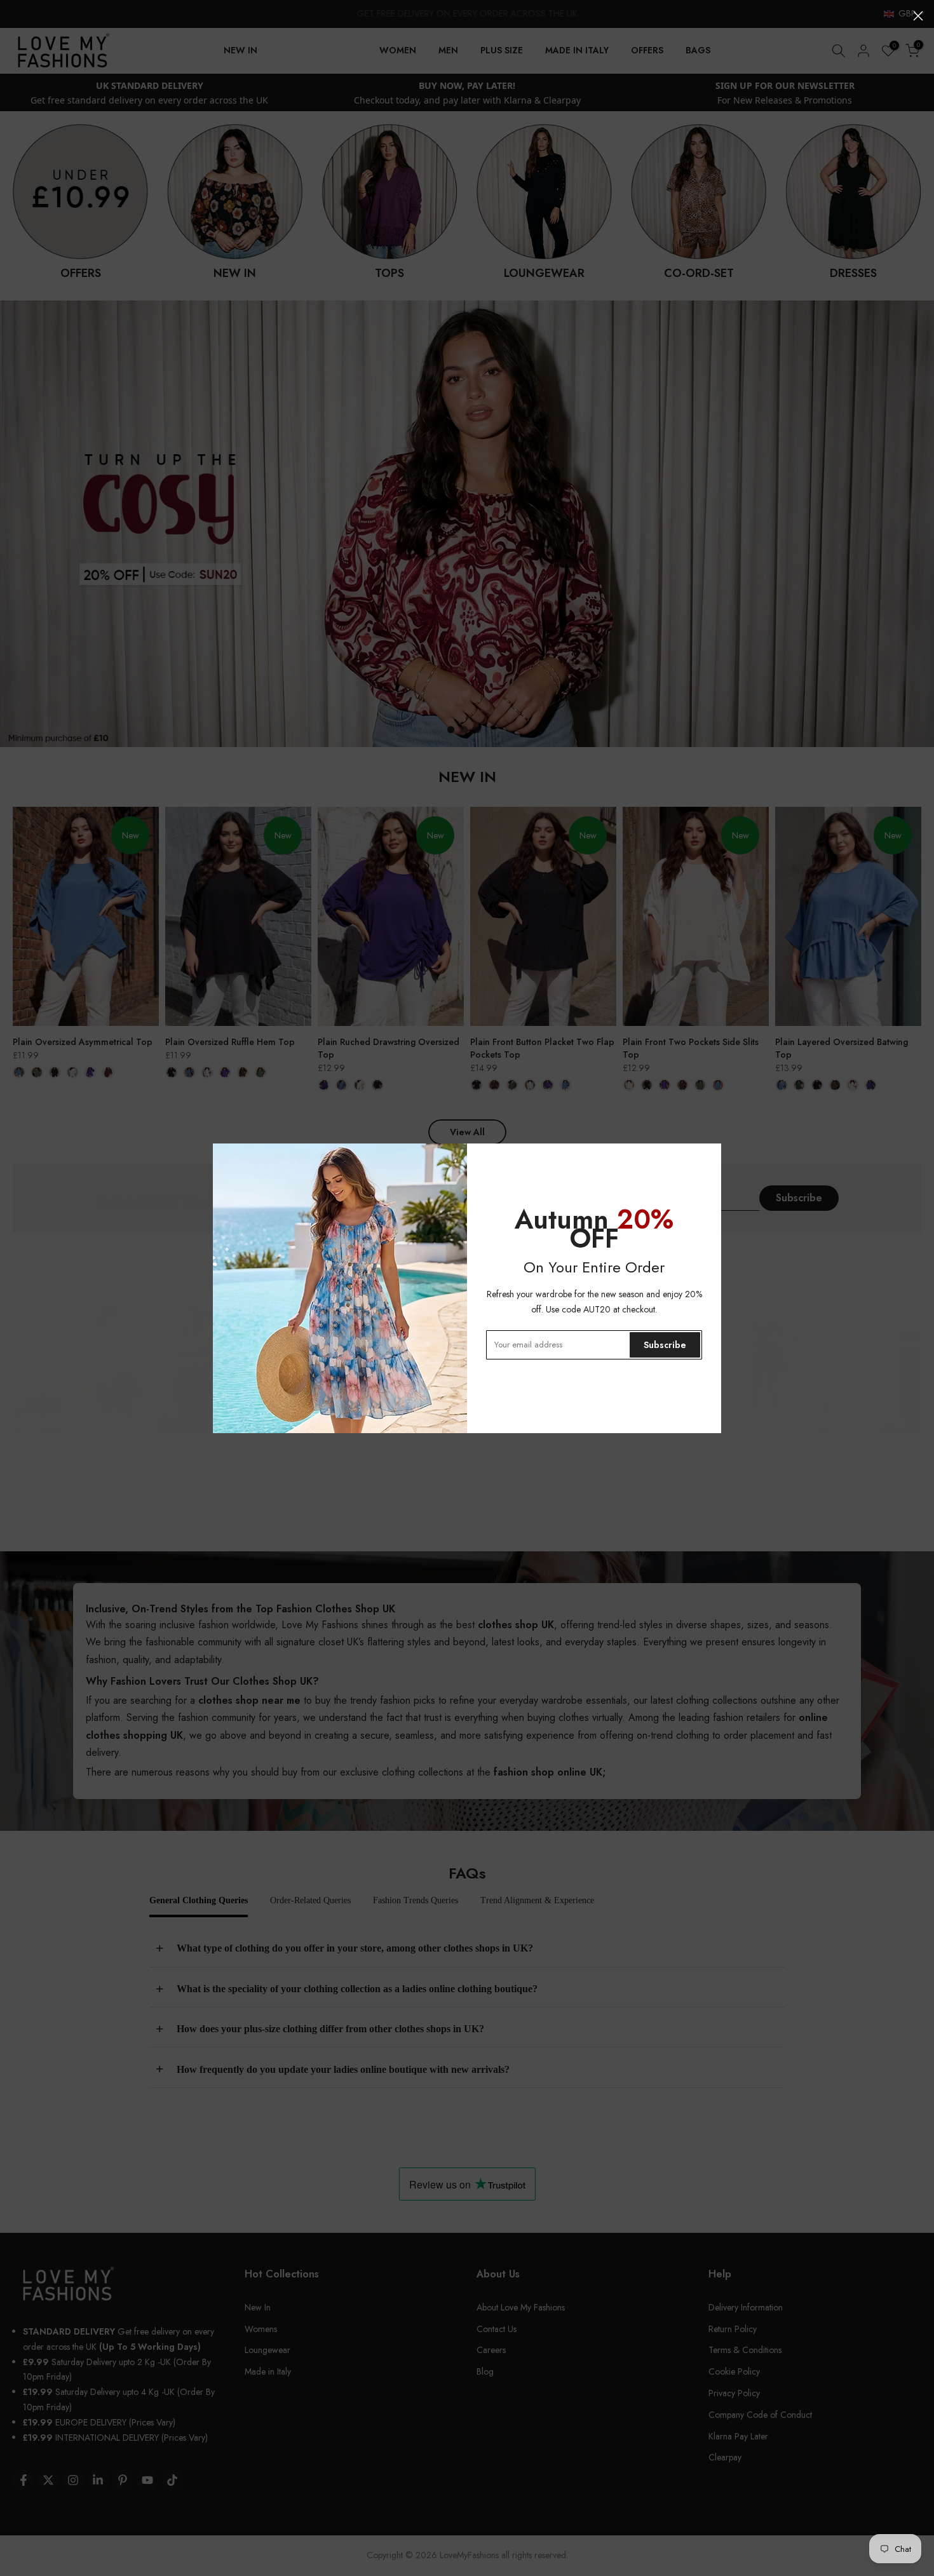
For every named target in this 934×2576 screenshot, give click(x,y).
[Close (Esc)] (918, 16)
